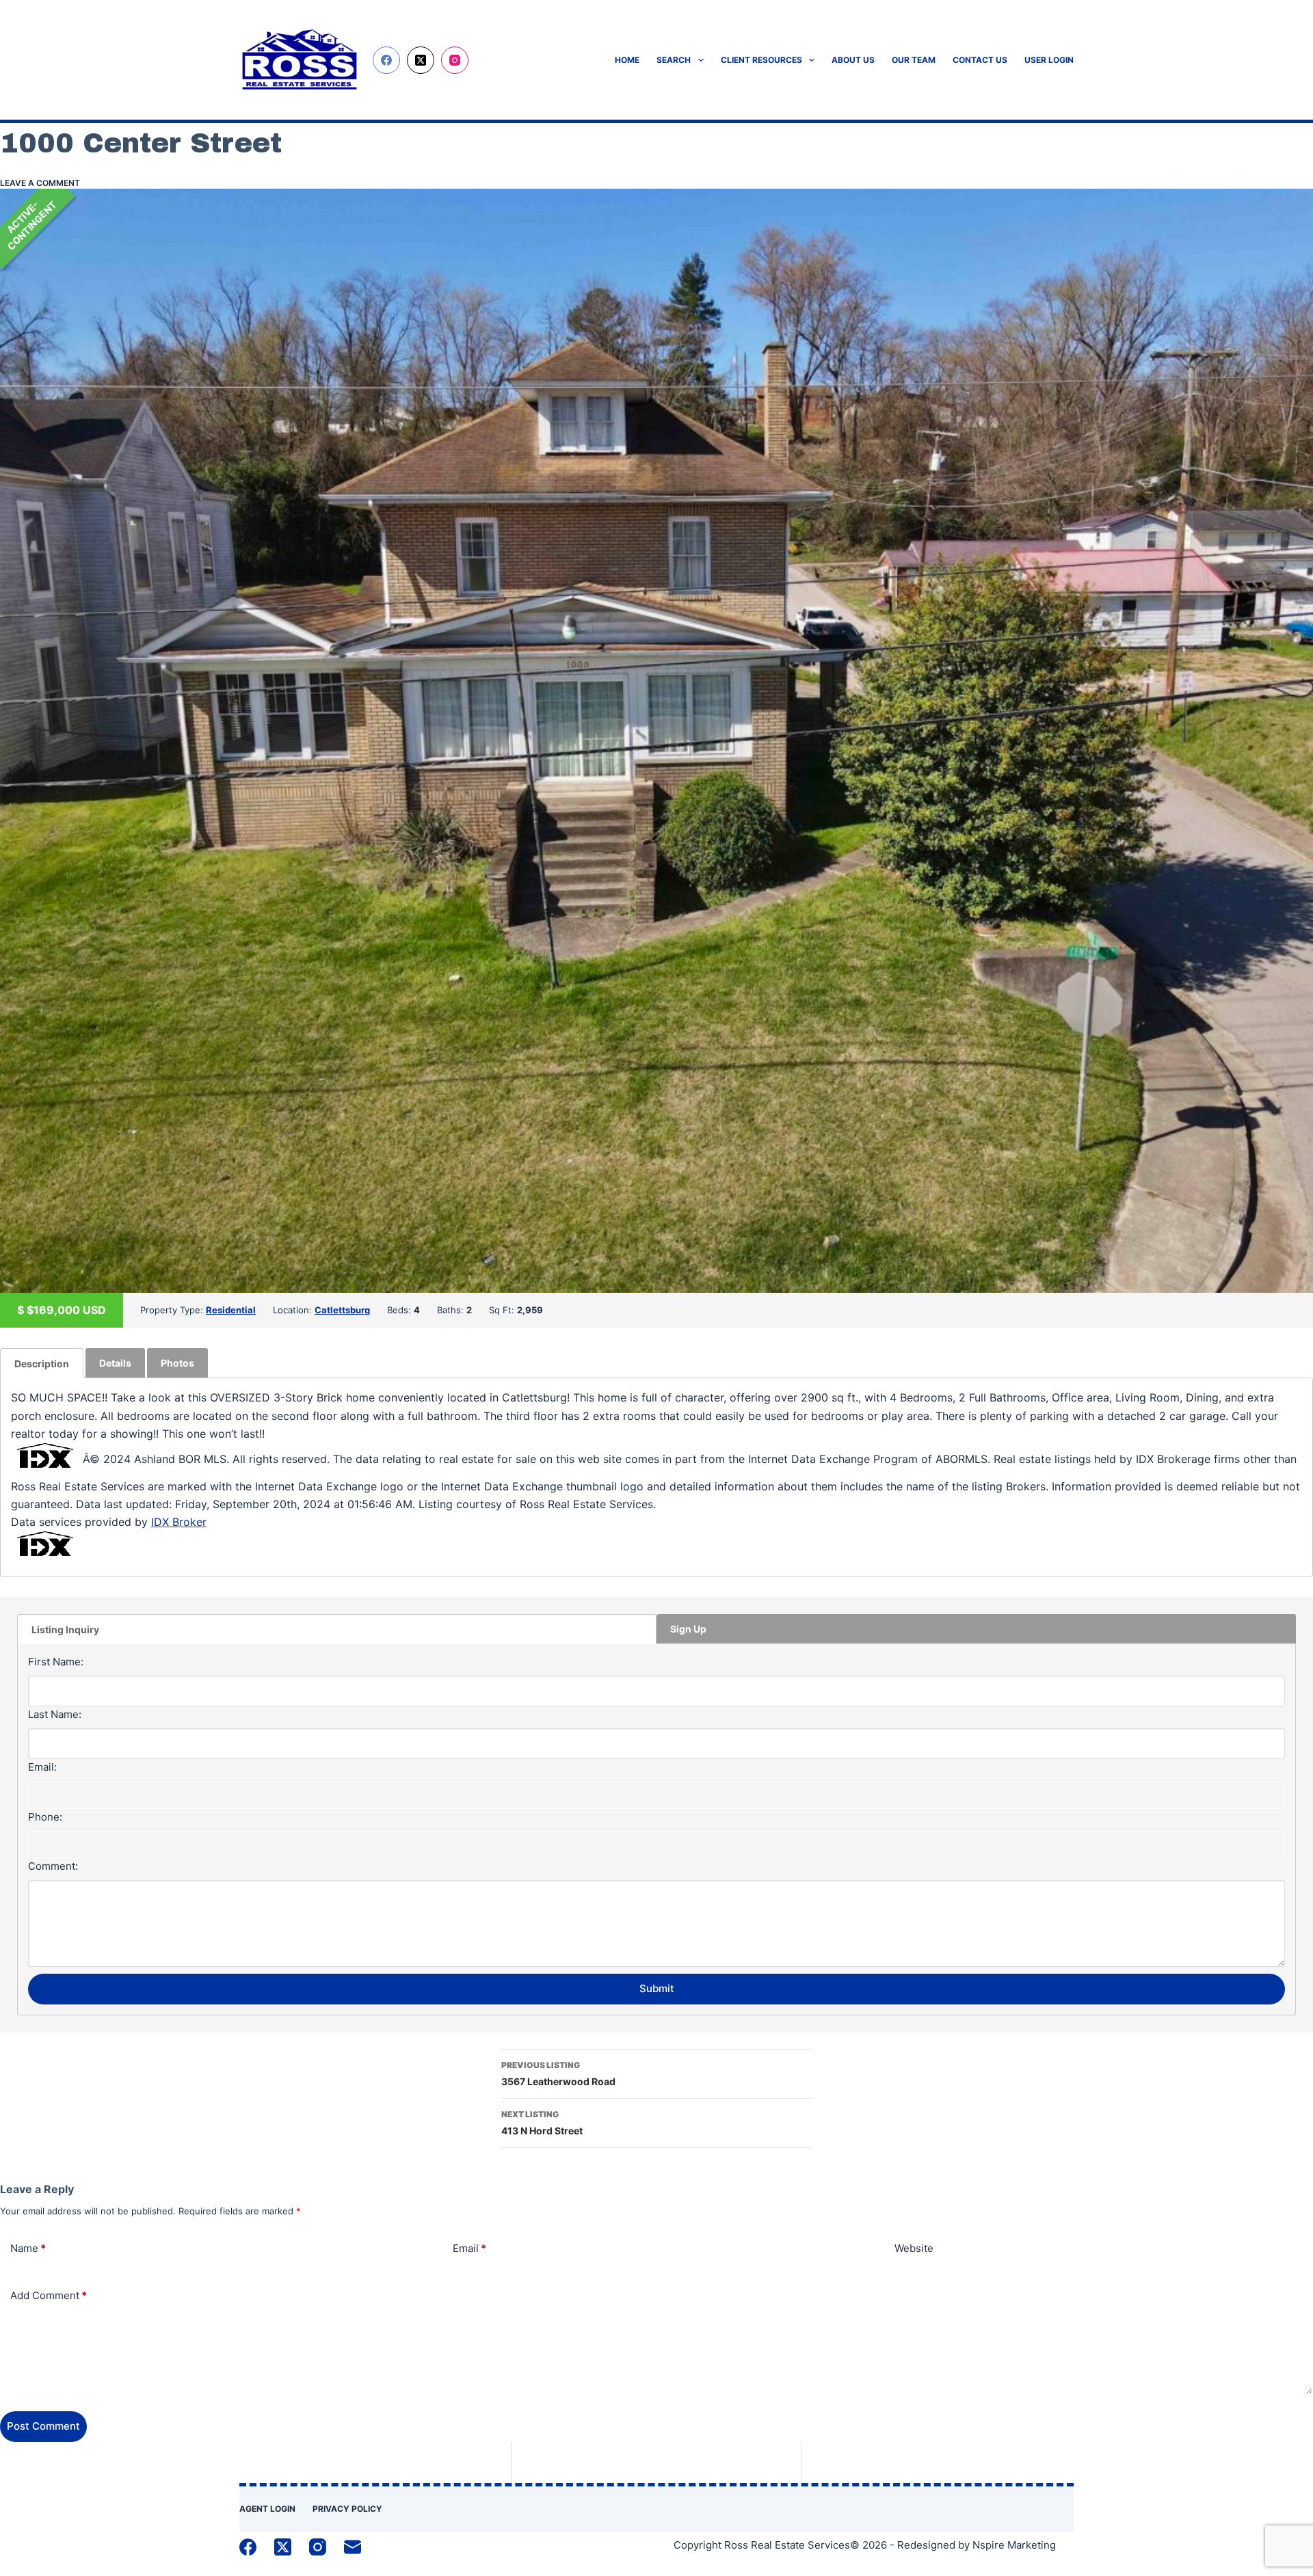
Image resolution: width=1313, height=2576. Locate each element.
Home (627, 60)
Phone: (45, 1817)
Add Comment (49, 2295)
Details (115, 1363)
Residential (231, 1310)
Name (28, 2248)
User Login (1049, 60)
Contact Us (980, 60)
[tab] (42, 1363)
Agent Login (267, 2509)
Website (914, 2248)
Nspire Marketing (1014, 2545)
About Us (853, 60)
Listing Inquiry (65, 1629)
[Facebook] (386, 60)
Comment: (53, 1866)
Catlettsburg (342, 1310)
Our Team (914, 60)
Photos (177, 1363)
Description (42, 1364)
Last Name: (55, 1714)
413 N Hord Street (542, 2123)
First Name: (56, 1662)
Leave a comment (40, 183)
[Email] (353, 2547)
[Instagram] (455, 60)
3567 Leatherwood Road (558, 2074)
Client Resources (761, 60)
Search (674, 60)
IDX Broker (179, 1522)
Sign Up (688, 1629)
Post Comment (43, 2426)
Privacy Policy (347, 2509)
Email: (42, 1767)
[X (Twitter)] (421, 60)
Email (469, 2248)
